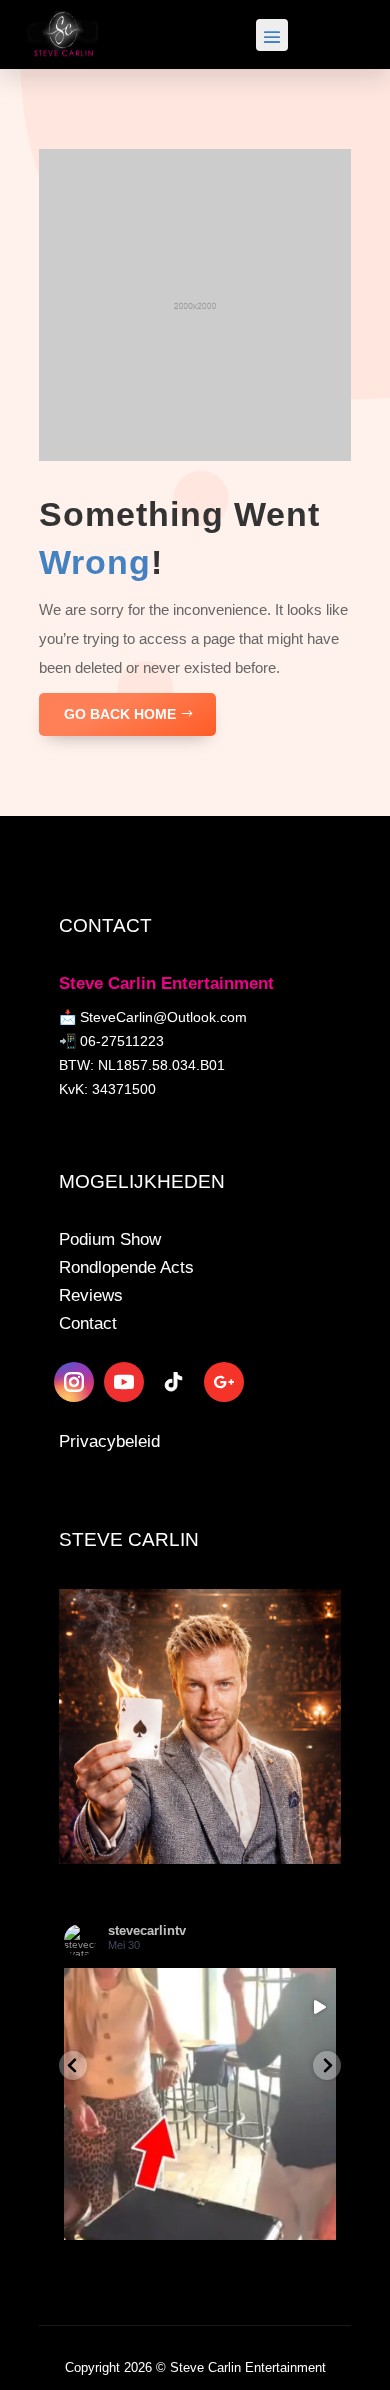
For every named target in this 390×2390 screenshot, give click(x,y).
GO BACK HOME (120, 714)
